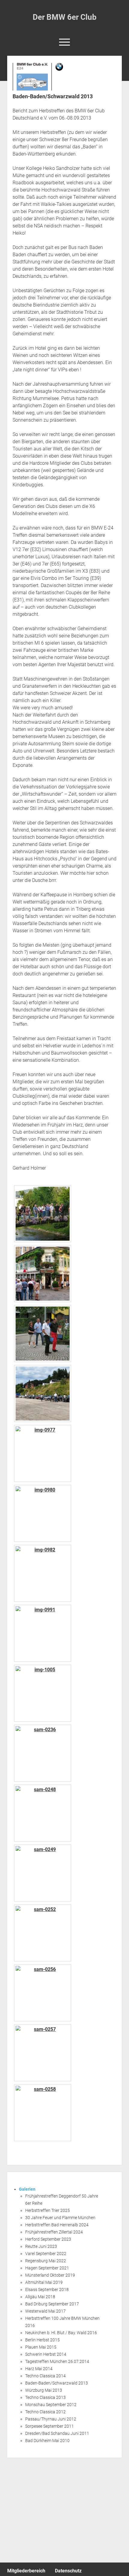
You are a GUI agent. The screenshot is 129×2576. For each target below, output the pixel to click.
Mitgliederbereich (26, 2571)
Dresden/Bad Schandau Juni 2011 (57, 2433)
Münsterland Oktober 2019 (50, 2275)
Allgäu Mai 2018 (40, 2297)
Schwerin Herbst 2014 (46, 2354)
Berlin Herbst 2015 (42, 2340)
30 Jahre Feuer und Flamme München (60, 2218)
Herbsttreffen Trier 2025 (48, 2210)
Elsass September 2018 (47, 2290)
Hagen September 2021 (47, 2268)
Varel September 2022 (46, 2254)
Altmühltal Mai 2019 (44, 2282)
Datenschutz (68, 2571)
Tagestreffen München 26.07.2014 (57, 2361)
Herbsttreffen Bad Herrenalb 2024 (57, 2225)
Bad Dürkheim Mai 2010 (47, 2441)
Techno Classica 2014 (45, 2376)
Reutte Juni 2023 (41, 2246)
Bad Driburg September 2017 (52, 2304)
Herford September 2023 (48, 2239)
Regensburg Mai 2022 (46, 2261)
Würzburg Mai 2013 (44, 2390)
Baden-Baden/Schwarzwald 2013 (57, 2383)
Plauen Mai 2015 (41, 2347)
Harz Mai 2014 (39, 2369)
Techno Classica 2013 (45, 2397)
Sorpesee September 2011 (49, 2426)
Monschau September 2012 (51, 2405)
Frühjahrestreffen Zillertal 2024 (54, 2232)
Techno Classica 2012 (45, 2412)
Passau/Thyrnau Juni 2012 (51, 2419)
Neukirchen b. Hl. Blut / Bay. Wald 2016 (61, 2333)
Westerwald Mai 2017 (45, 2311)
